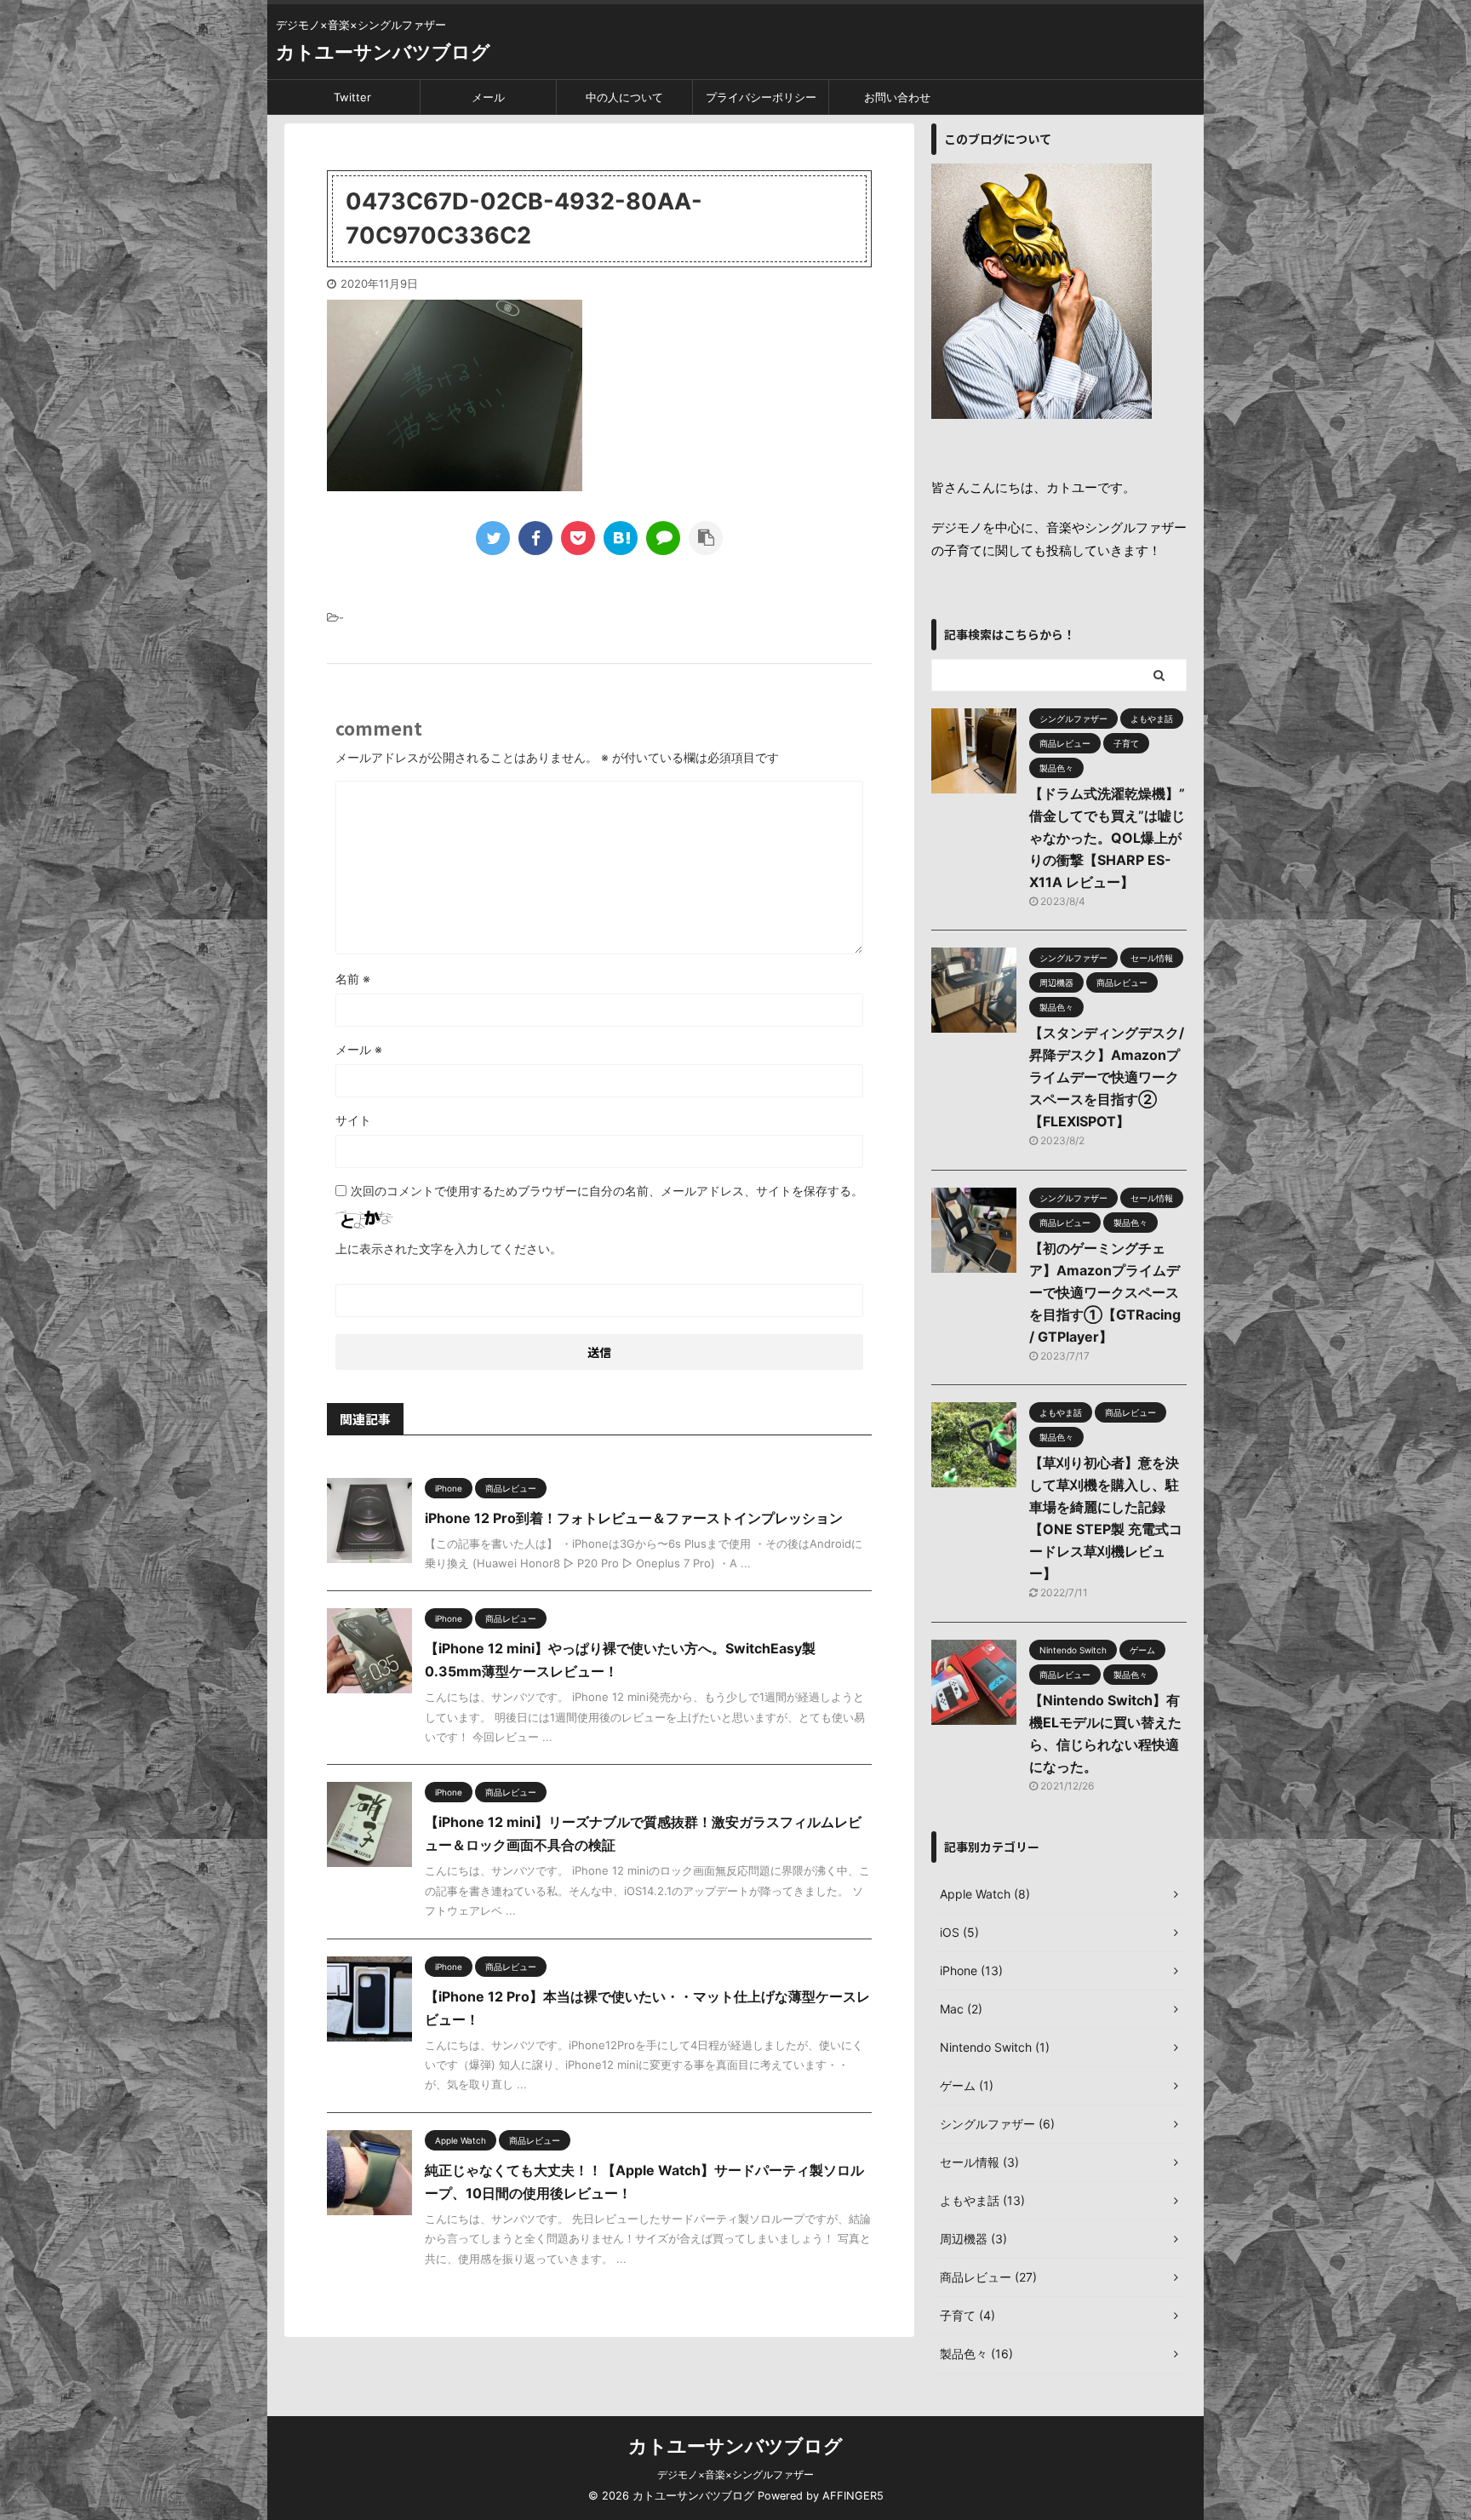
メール (488, 97)
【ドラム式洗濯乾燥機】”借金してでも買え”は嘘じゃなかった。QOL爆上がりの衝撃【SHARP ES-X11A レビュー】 (1107, 838)
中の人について (624, 97)
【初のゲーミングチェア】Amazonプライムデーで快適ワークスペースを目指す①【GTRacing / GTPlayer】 (1105, 1292)
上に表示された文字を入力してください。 (449, 1249)
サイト (353, 1120)
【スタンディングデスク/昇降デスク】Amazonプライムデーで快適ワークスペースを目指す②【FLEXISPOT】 (1107, 1077)
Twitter (352, 97)
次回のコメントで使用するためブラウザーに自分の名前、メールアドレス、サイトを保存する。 (607, 1191)
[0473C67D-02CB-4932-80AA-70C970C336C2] (621, 538)
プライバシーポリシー (761, 97)
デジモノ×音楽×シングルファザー (735, 2474)
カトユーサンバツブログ (383, 52)
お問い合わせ (897, 97)
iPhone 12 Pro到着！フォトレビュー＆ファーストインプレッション (634, 1518)
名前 (353, 979)
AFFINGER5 (853, 2496)
